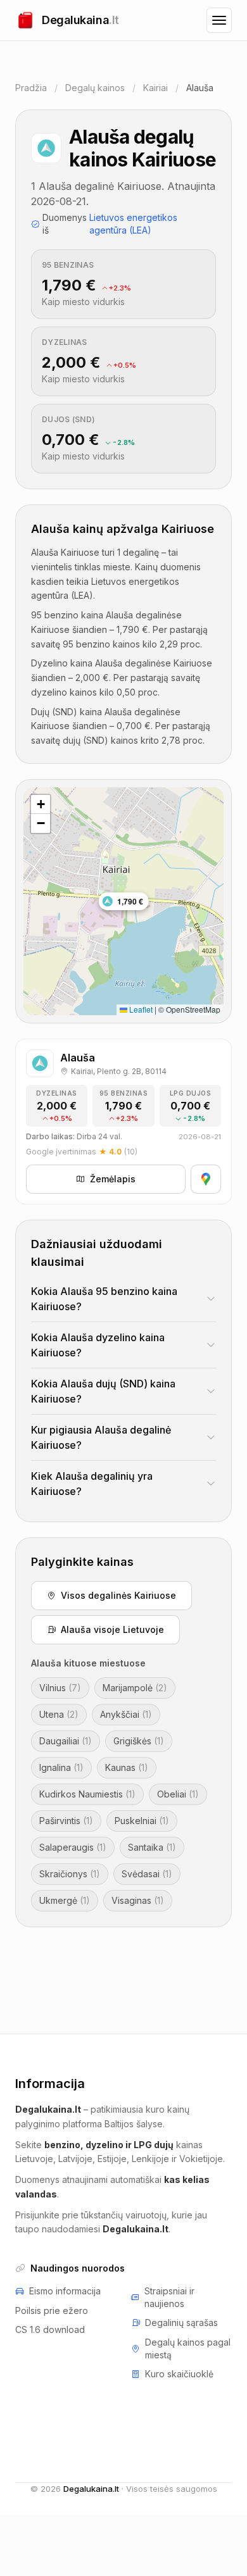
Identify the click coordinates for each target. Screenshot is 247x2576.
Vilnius (60, 1688)
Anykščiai (126, 1714)
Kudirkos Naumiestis (87, 1794)
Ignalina (61, 1767)
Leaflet (140, 1009)
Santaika (152, 1847)
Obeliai (178, 1794)
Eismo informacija (65, 2291)
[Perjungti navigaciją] (219, 20)
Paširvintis (66, 1821)
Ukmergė (65, 1900)
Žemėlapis (113, 1179)
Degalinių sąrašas (181, 2323)
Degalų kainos (95, 88)
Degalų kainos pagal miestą (188, 2348)
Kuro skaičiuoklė (179, 2374)
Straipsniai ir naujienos (169, 2297)
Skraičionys (70, 1874)
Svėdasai (147, 1874)
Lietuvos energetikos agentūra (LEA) (133, 224)
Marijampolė (135, 1688)
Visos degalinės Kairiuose (118, 1595)
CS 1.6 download (50, 2329)
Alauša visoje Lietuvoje (112, 1629)
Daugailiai (66, 1741)
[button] (41, 804)
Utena (59, 1714)
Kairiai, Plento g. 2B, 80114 (119, 1071)
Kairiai (155, 88)
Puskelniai (142, 1821)
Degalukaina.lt (91, 2489)
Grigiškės (139, 1741)
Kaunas (127, 1767)
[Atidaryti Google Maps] (206, 1179)
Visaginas (138, 1900)
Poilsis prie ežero (52, 2310)
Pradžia (31, 88)
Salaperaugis (73, 1847)
